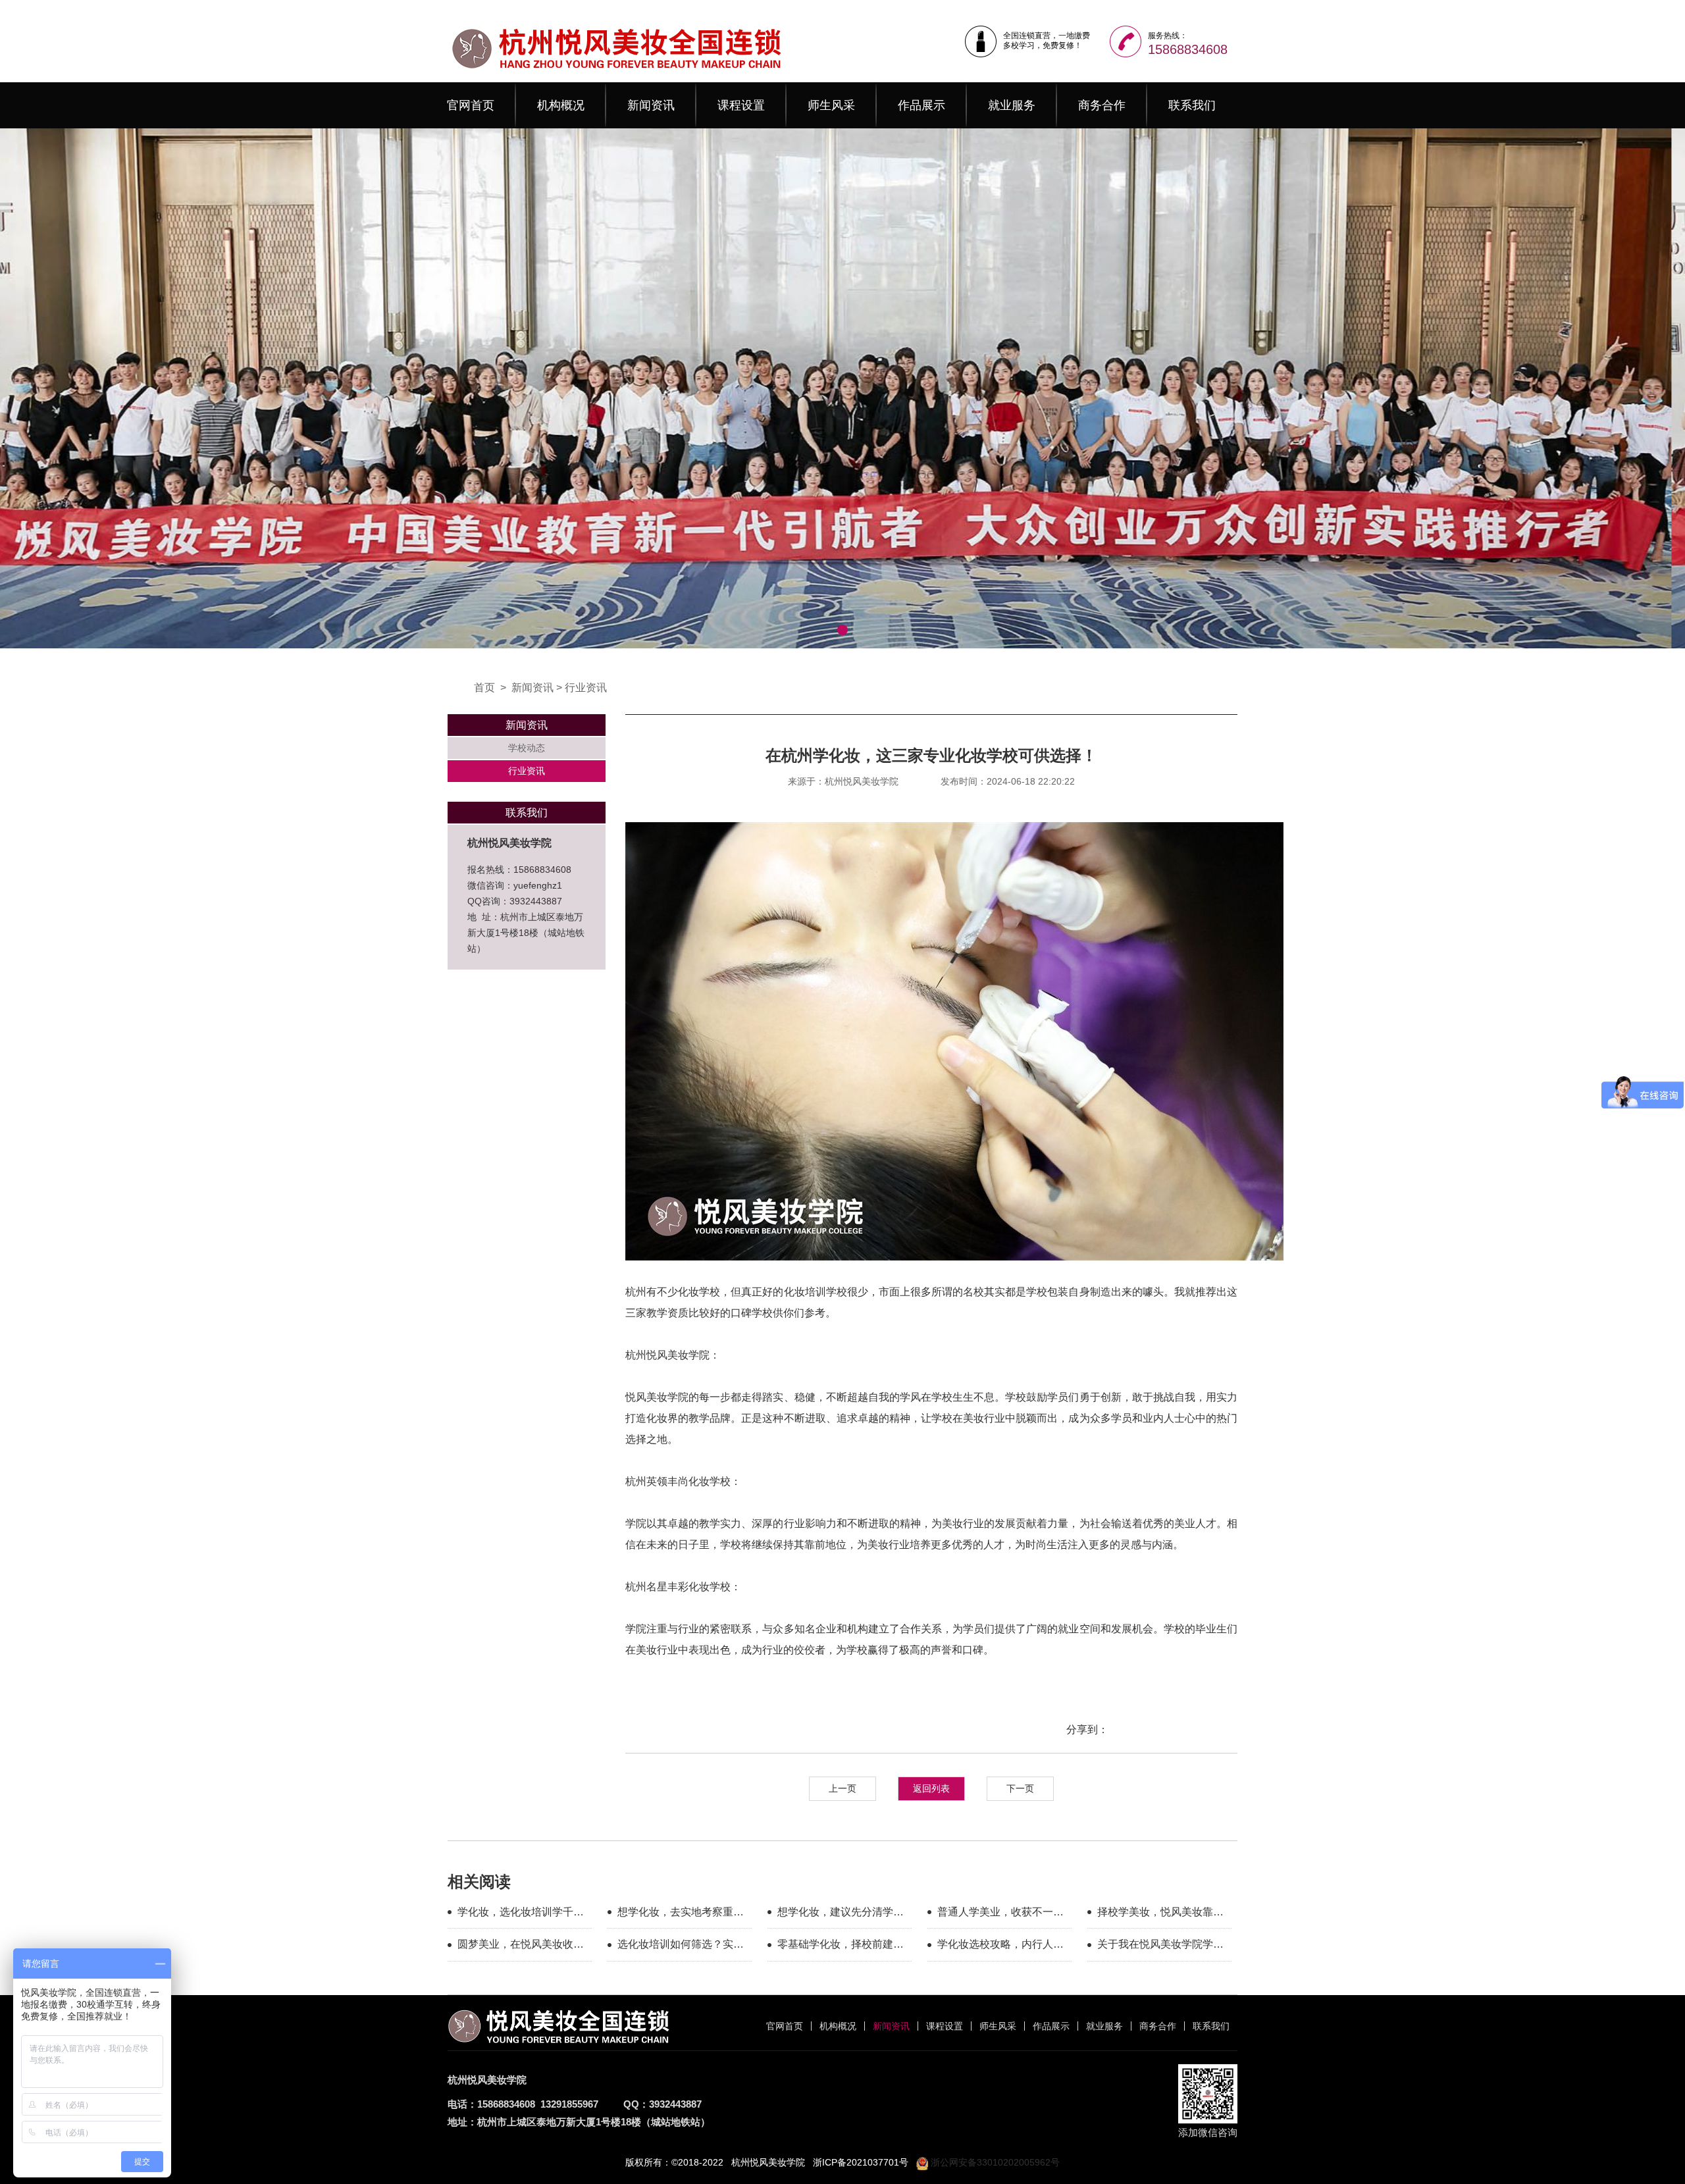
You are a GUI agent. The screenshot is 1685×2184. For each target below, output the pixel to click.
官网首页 (471, 105)
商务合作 (1102, 105)
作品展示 (921, 105)
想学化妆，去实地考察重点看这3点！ (681, 1914)
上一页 (842, 1788)
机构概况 (561, 105)
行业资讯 (586, 688)
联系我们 (1192, 105)
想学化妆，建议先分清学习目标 (841, 1914)
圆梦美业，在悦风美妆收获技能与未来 (521, 1946)
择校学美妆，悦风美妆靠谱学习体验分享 (1160, 1914)
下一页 (1020, 1788)
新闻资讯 (651, 105)
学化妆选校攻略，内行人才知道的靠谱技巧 (1000, 1946)
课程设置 (741, 105)
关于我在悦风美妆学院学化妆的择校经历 (1160, 1946)
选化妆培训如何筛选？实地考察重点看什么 (681, 1946)
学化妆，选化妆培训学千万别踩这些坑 (521, 1914)
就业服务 (1012, 105)
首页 (484, 688)
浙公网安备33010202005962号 (994, 2162)
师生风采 (831, 105)
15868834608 (1188, 49)
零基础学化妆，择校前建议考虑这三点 (841, 1946)
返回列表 (931, 1788)
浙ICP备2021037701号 (861, 2162)
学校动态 (527, 748)
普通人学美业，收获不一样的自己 (1000, 1914)
